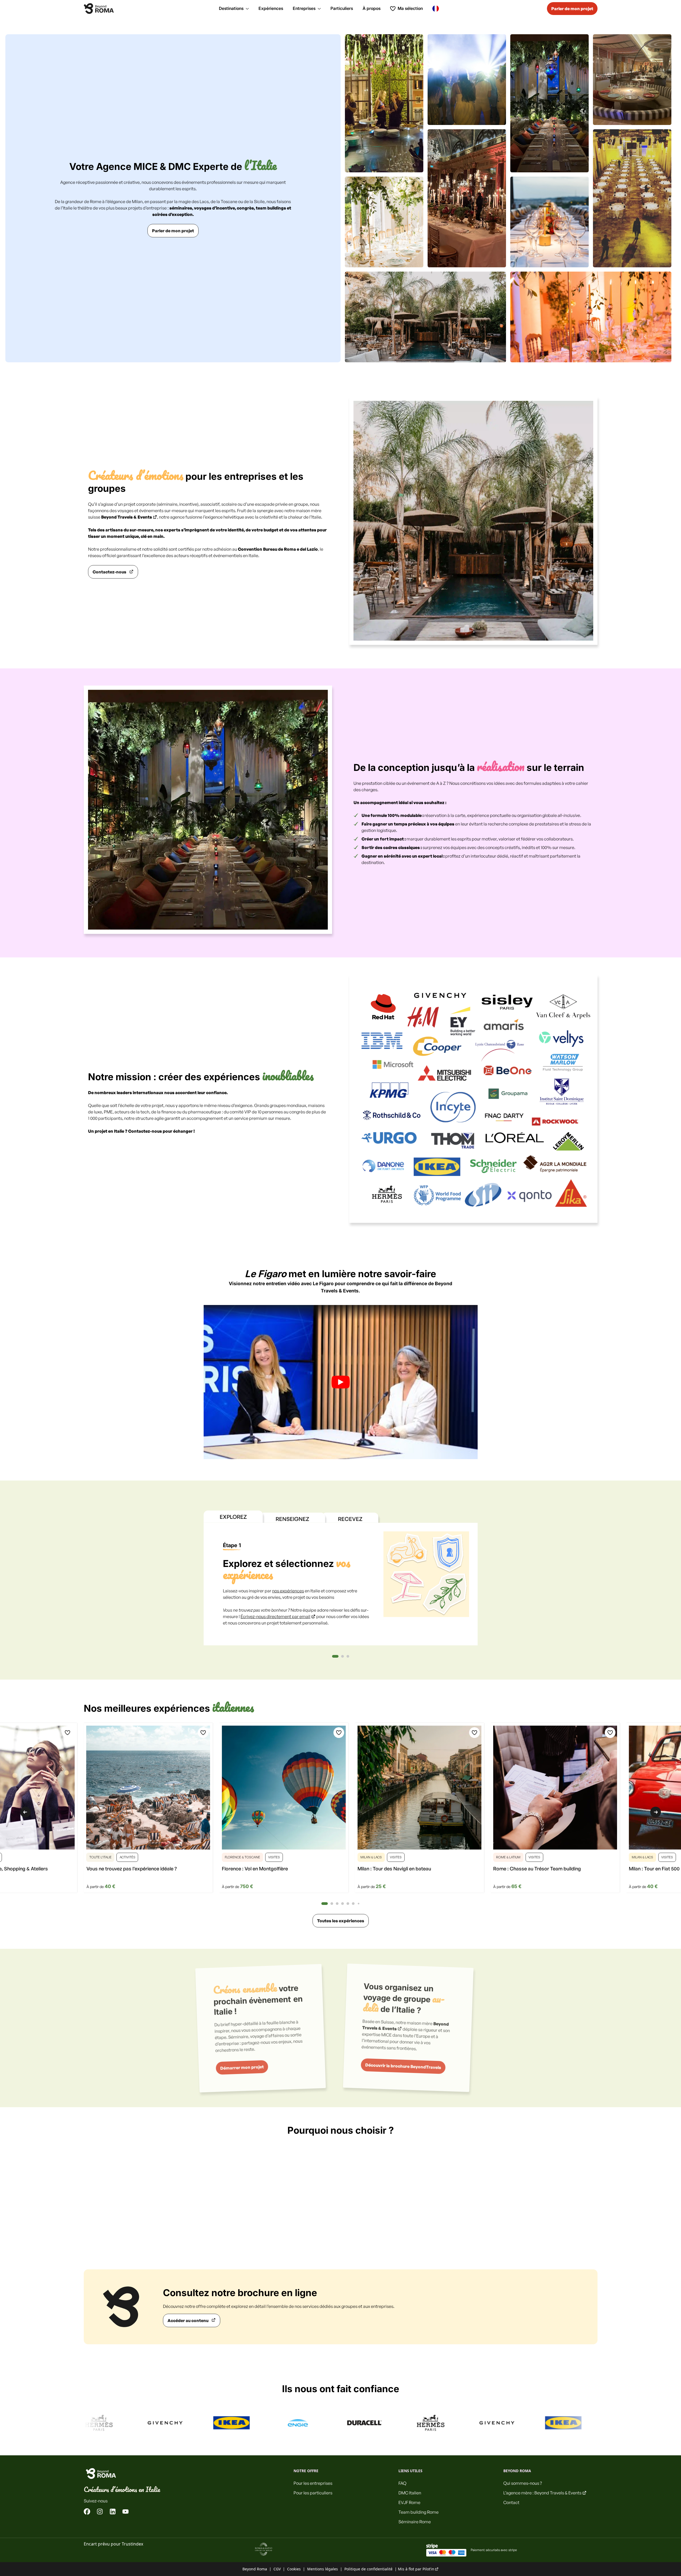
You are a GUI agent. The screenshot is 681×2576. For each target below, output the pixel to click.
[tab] (335, 1656)
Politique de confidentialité (368, 2569)
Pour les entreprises (313, 2483)
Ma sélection (410, 8)
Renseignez (292, 1519)
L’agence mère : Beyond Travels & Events (542, 2493)
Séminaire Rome (415, 2522)
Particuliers (342, 8)
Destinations (231, 8)
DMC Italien (410, 2493)
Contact (511, 2502)
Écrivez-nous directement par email (275, 1616)
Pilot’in (428, 2569)
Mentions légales (323, 2569)
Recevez (350, 1519)
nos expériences (288, 1591)
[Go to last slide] (25, 1812)
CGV (277, 2569)
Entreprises (304, 8)
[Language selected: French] (437, 8)
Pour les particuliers (313, 2493)
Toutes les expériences (341, 1921)
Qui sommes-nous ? (523, 2483)
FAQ (402, 2483)
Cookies (294, 2569)
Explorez (233, 1517)
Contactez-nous (145, 1131)
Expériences (271, 8)
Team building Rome (419, 2512)
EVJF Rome (409, 2502)
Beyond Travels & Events (127, 517)
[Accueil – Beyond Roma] (99, 9)
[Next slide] (656, 1812)
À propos (372, 8)
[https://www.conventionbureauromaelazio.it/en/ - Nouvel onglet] (264, 2549)
